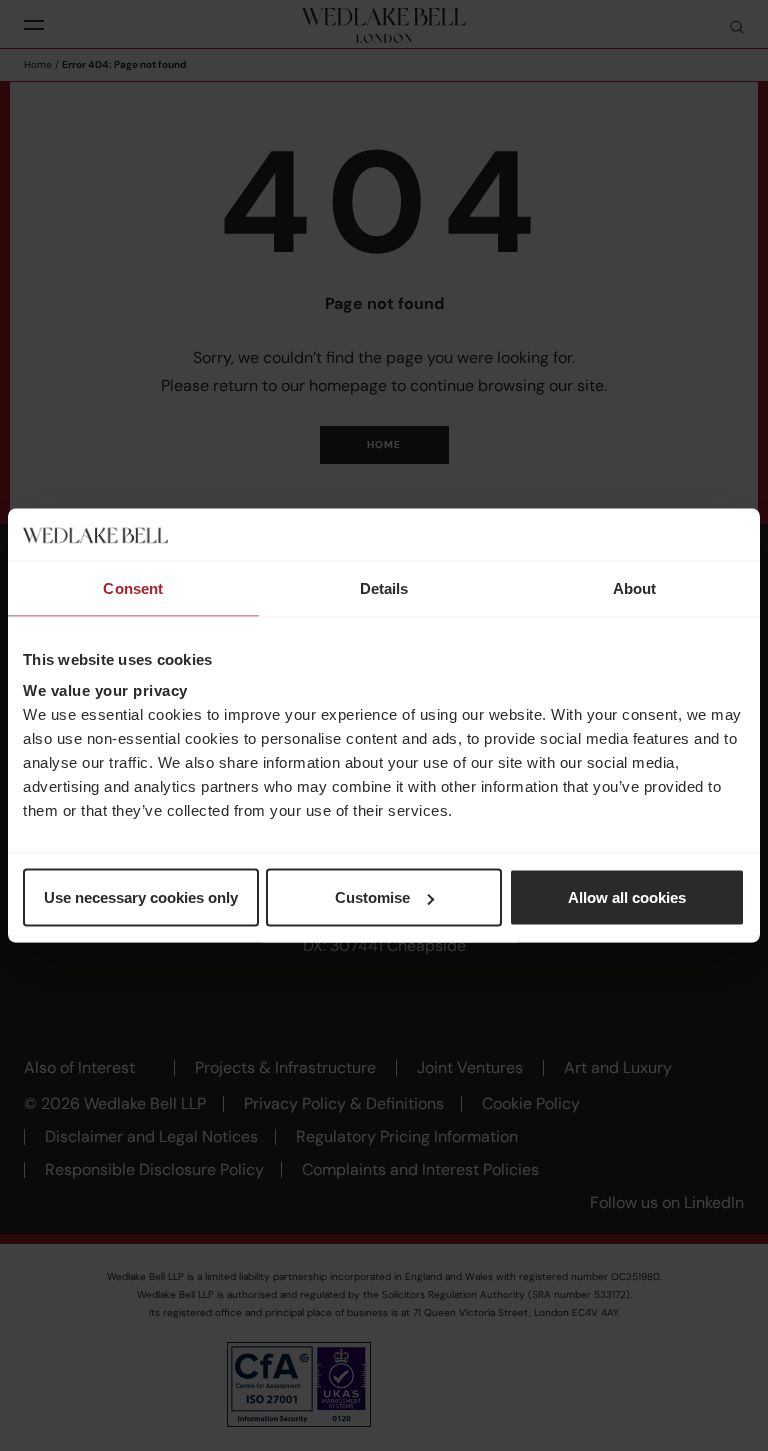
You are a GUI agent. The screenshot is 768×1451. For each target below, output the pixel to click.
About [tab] (635, 587)
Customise (372, 897)
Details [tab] (384, 587)
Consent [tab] (133, 587)
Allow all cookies (627, 897)
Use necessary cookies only (141, 897)
